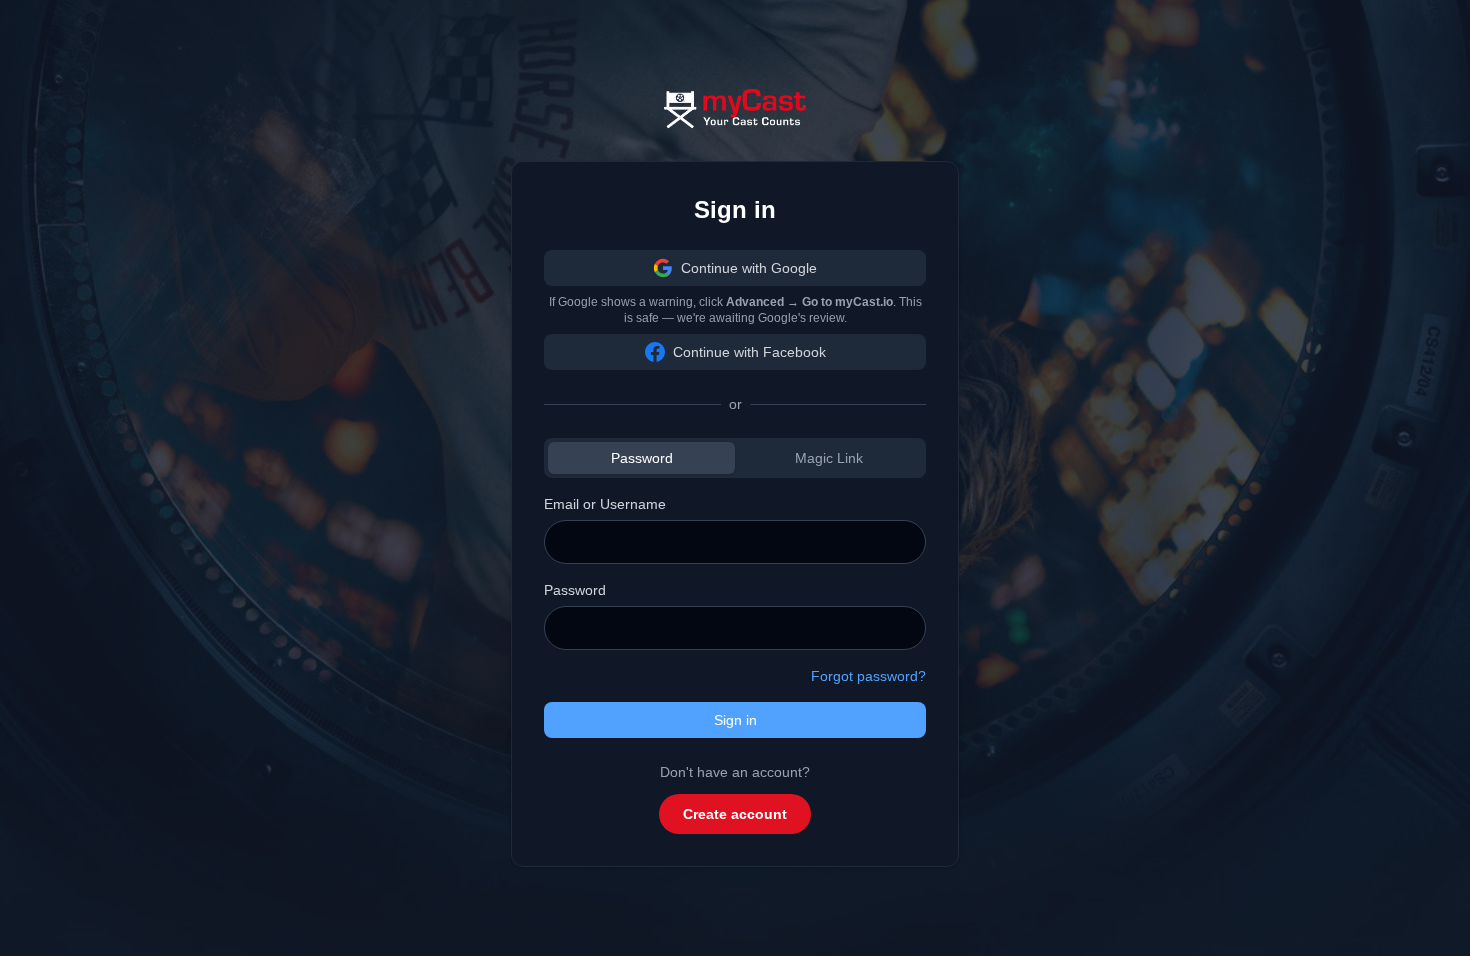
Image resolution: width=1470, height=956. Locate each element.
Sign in (735, 720)
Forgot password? (868, 676)
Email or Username (605, 504)
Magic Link (829, 458)
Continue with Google (749, 268)
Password (642, 458)
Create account (735, 814)
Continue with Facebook (749, 352)
